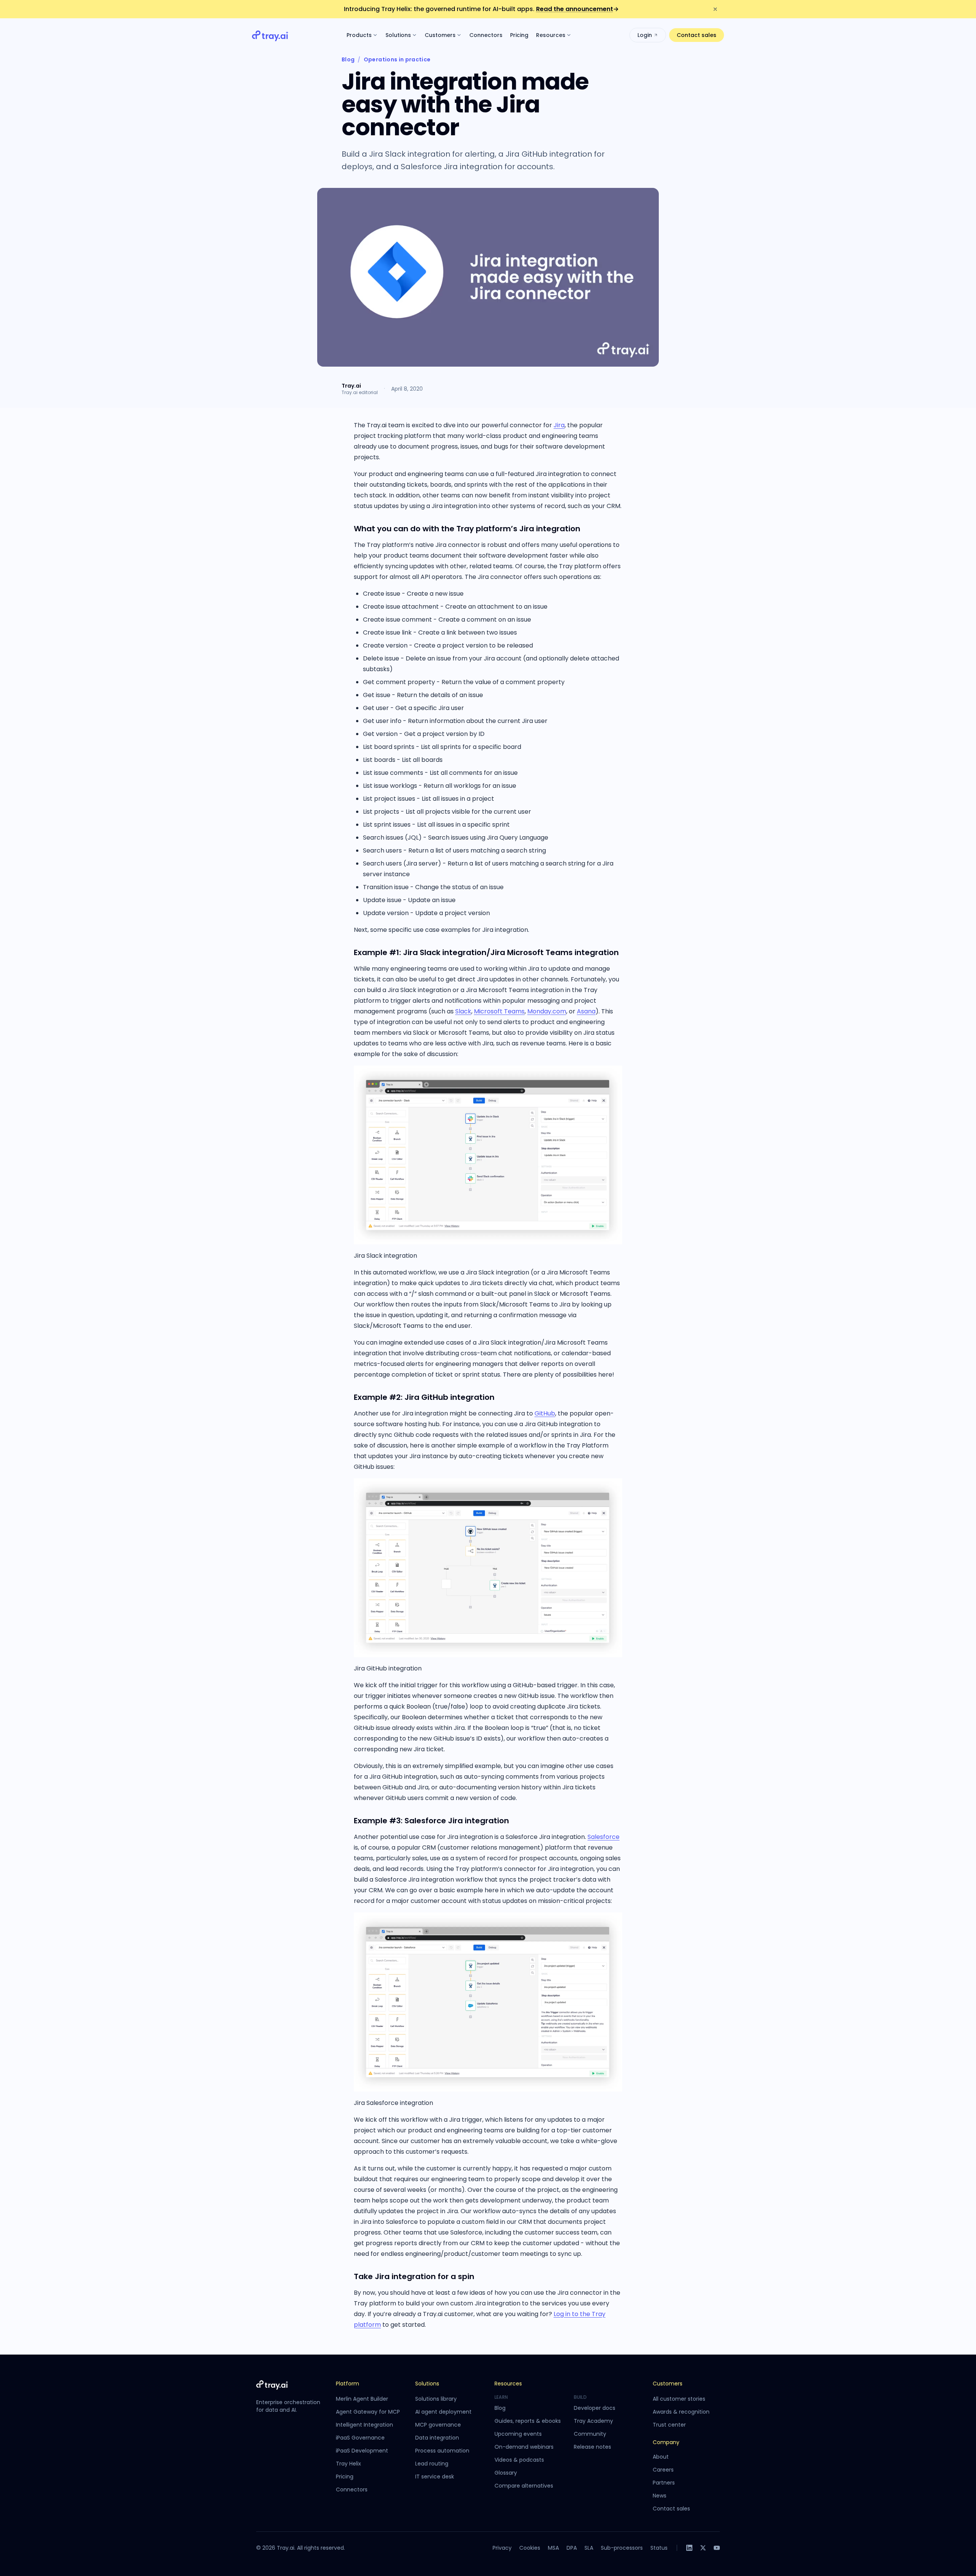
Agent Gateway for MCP (368, 2412)
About (661, 2457)
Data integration (437, 2438)
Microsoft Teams (499, 1011)
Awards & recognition (681, 2412)
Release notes (592, 2447)
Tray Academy (593, 2421)
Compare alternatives (524, 2486)
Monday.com (547, 1011)
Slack (463, 1011)
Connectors (486, 35)
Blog (348, 59)
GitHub (545, 1413)
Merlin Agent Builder (362, 2399)
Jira (559, 425)
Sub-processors (622, 2548)
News (660, 2496)
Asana (586, 1011)
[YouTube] (717, 2548)
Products (359, 35)
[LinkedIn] (689, 2548)
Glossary (506, 2473)
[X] (703, 2548)
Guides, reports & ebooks (528, 2421)
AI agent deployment (443, 2412)
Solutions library (436, 2399)
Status (659, 2548)
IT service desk (435, 2477)
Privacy (502, 2548)
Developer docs (595, 2408)
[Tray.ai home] (270, 35)
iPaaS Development (362, 2451)
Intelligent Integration (364, 2425)
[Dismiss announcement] (715, 9)
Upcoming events (518, 2434)
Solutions (398, 35)
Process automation (442, 2451)
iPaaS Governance (360, 2438)
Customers (440, 35)
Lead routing (432, 2464)
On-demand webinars (524, 2447)
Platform (348, 2384)
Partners (664, 2483)
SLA (589, 2548)
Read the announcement (577, 9)
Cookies (530, 2548)
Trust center (669, 2425)
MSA (553, 2548)
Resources (551, 35)
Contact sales (697, 35)
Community (590, 2434)
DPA (572, 2548)
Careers (663, 2470)
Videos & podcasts (519, 2460)
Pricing (519, 35)
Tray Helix (348, 2464)
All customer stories (679, 2399)
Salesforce (604, 1837)
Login (645, 35)
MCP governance (438, 2425)
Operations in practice (397, 59)
